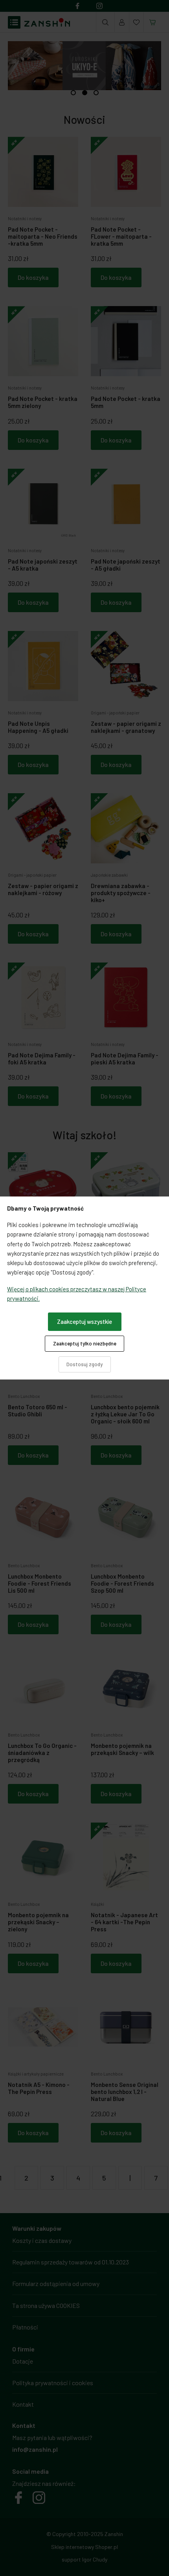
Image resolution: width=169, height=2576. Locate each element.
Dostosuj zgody (84, 1364)
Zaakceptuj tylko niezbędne (85, 1343)
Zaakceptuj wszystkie (84, 1322)
